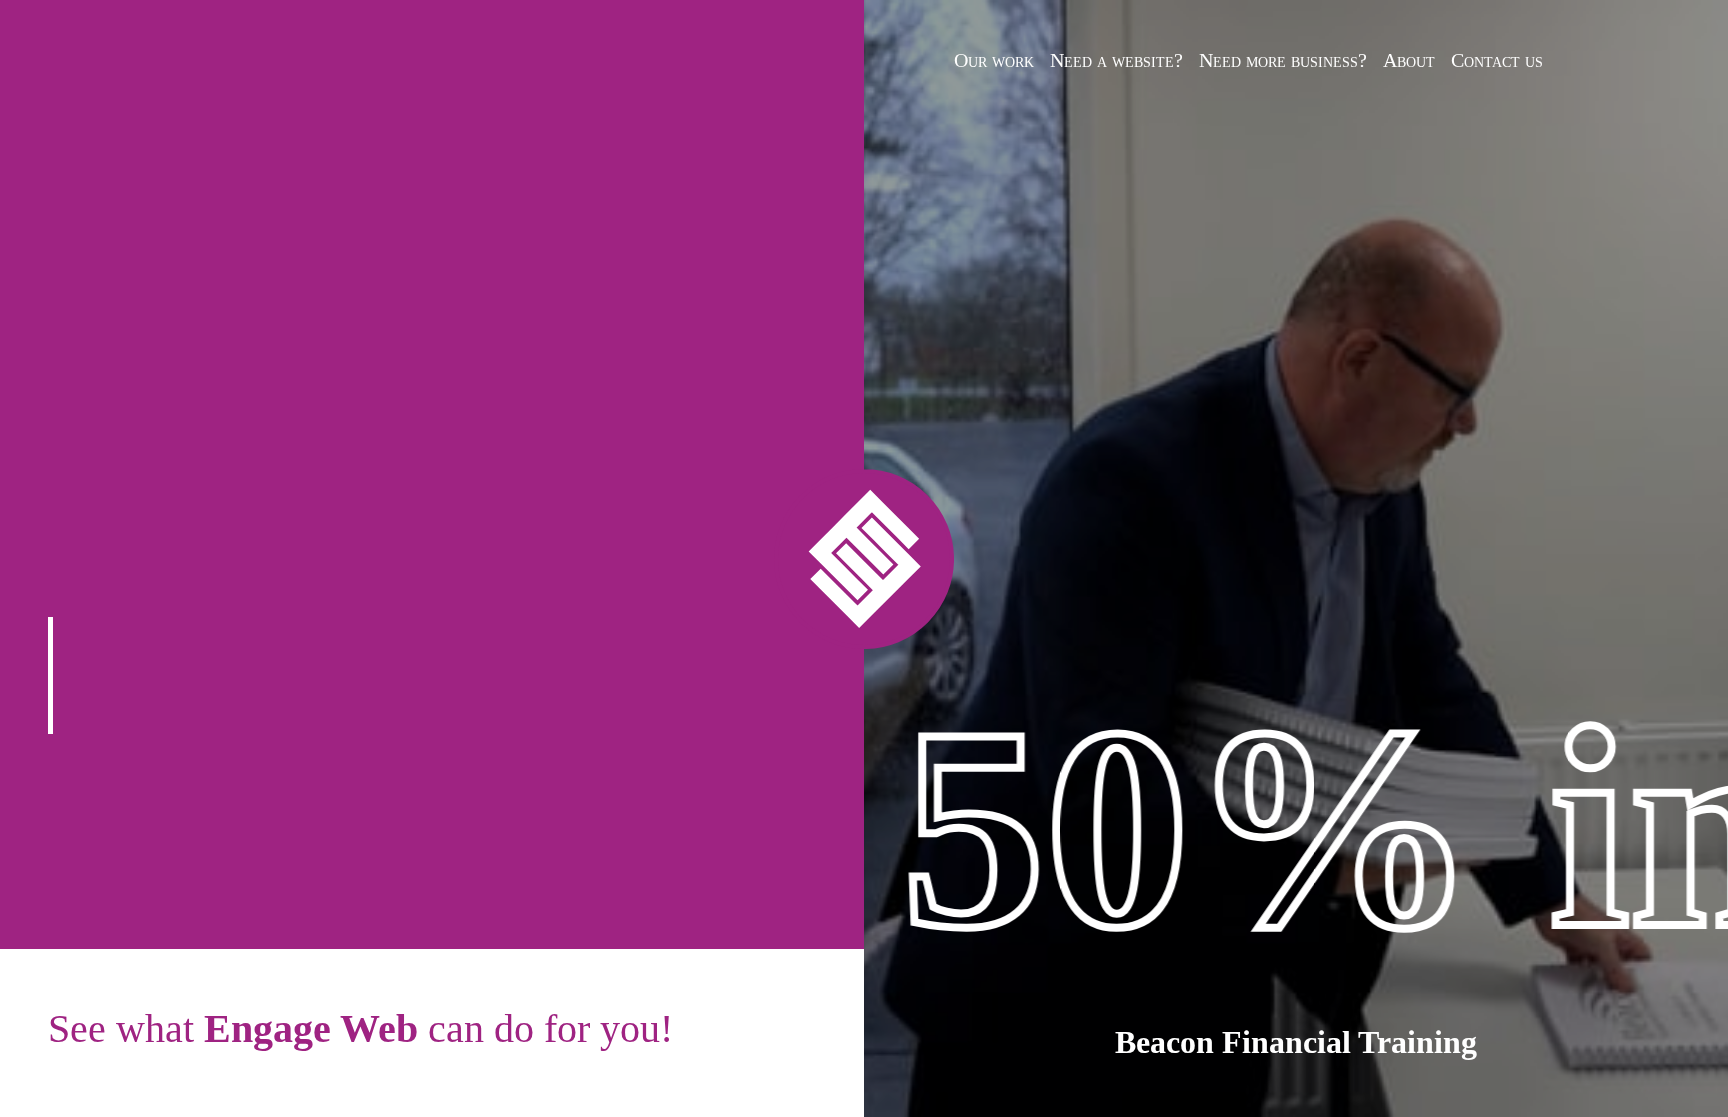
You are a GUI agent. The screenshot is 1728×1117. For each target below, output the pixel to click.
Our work (994, 60)
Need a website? (1116, 60)
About (1409, 60)
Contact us (1497, 60)
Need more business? (1283, 60)
